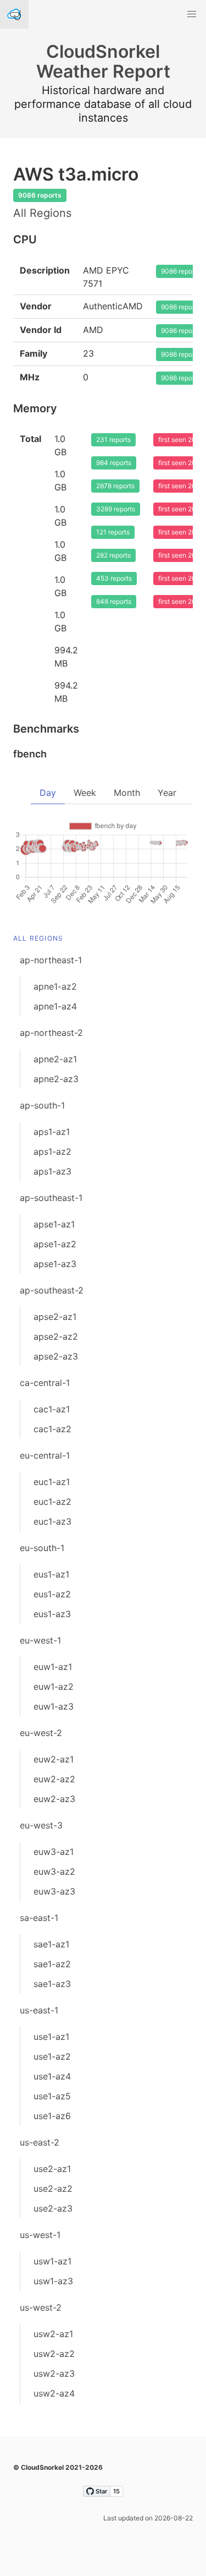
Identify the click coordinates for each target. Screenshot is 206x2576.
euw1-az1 (53, 1667)
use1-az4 (52, 2076)
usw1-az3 (53, 2281)
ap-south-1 (42, 1105)
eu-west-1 (40, 1640)
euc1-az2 (52, 1502)
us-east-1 (39, 2010)
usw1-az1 (52, 2261)
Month (127, 793)
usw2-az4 (54, 2393)
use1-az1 (51, 2037)
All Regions (38, 938)
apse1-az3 (55, 1264)
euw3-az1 (54, 1852)
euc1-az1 (52, 1482)
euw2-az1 (54, 1759)
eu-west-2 (41, 1733)
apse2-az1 (55, 1317)
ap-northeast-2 (51, 1033)
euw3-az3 (54, 1891)
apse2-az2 (56, 1336)
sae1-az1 (51, 1944)
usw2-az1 (53, 2334)
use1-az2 (52, 2056)
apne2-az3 (56, 1079)
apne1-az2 (55, 986)
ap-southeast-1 (51, 1198)
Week (85, 793)
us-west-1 (40, 2235)
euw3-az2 (54, 1871)
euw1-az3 (54, 1706)
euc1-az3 (52, 1521)
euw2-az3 (54, 1799)
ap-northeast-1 (51, 960)
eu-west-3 (41, 1825)
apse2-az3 (56, 1356)
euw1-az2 (54, 1687)
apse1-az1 (54, 1224)
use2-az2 (53, 2188)
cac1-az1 (52, 1409)
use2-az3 (53, 2208)
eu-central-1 (45, 1455)
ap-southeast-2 (52, 1290)
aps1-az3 (52, 1171)
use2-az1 (52, 2169)
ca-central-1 (45, 1383)
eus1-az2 (52, 1594)
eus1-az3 (52, 1614)
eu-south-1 (42, 1548)
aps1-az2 (52, 1151)
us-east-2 (40, 2142)
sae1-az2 (52, 1964)
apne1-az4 (55, 1006)
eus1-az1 (51, 1574)
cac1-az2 (52, 1429)
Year (167, 793)
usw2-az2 (54, 2354)
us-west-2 (41, 2307)
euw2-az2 (54, 1779)
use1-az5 (52, 2096)
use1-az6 (52, 2116)
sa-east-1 (39, 1918)
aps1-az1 (52, 1132)
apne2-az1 (55, 1059)
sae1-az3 (52, 1984)
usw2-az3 (54, 2373)
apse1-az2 (55, 1244)
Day (48, 793)
